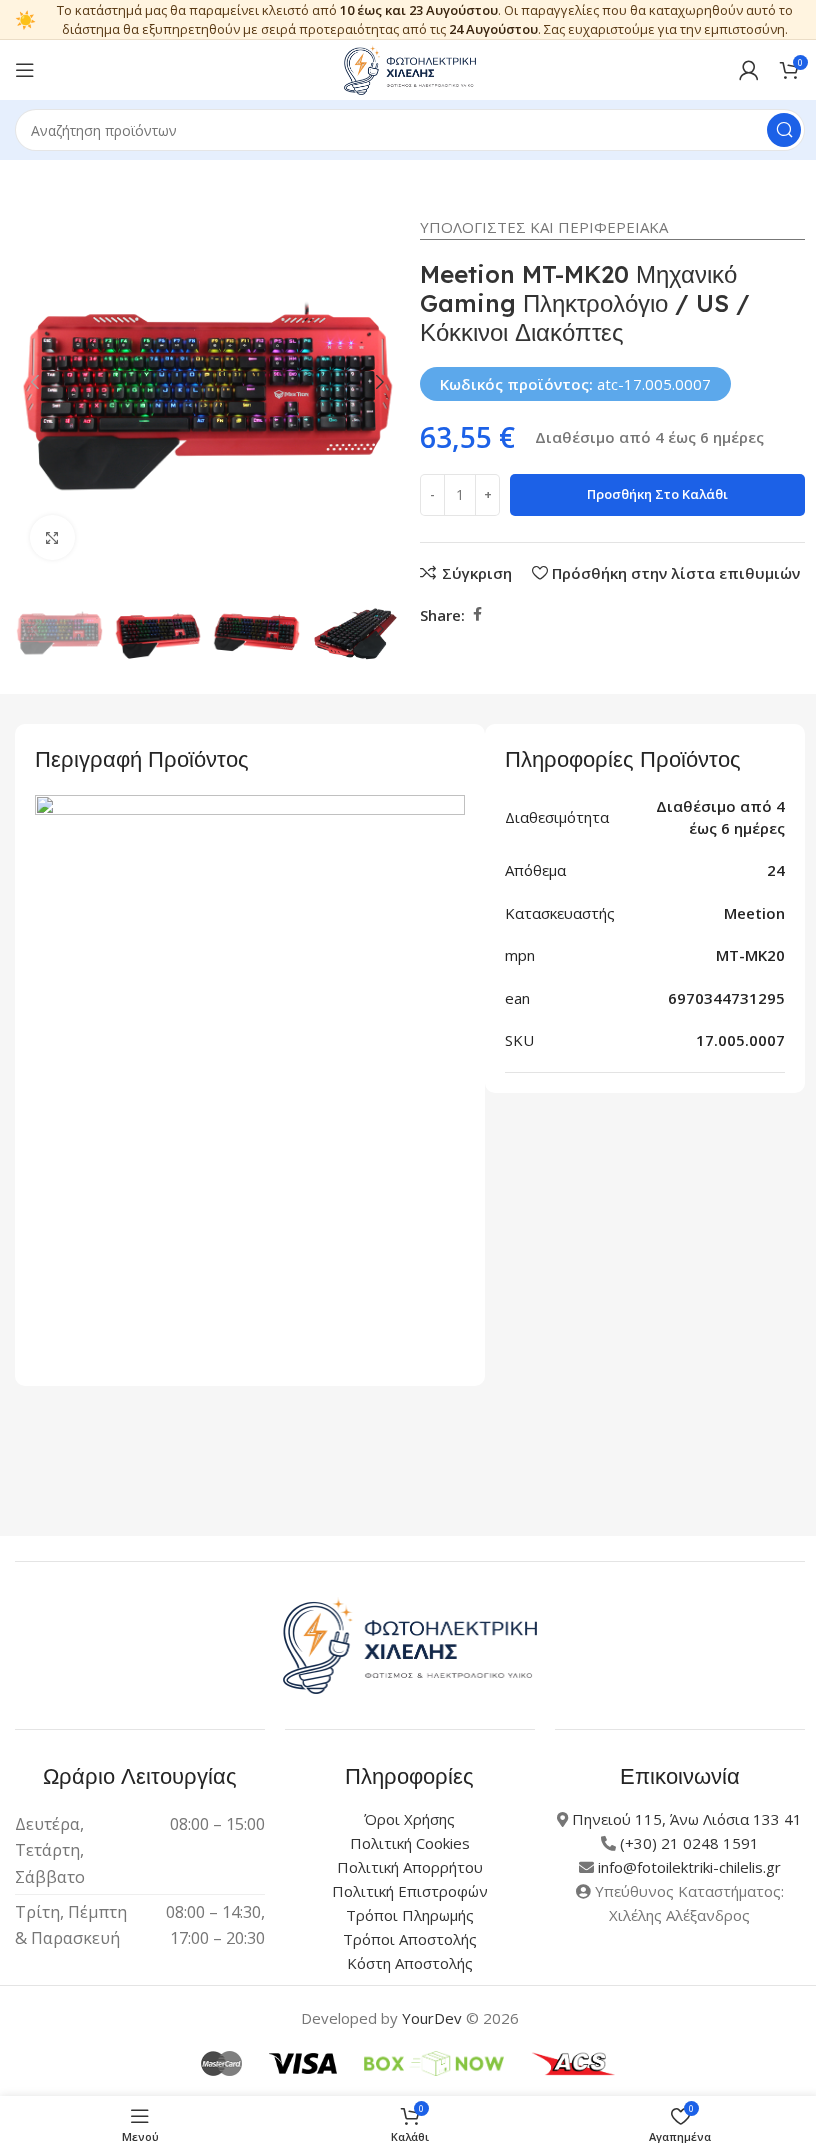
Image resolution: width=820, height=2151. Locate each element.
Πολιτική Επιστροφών (410, 1891)
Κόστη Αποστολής (410, 1963)
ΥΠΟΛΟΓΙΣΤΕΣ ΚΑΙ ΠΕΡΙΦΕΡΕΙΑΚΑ (544, 227)
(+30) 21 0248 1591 (689, 1843)
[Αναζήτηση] (784, 130)
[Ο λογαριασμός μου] (749, 70)
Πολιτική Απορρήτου (410, 1867)
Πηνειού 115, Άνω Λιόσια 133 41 (687, 1819)
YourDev (432, 2018)
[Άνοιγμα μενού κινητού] (25, 70)
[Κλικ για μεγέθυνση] (52, 537)
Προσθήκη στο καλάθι (657, 494)
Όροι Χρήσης (409, 1819)
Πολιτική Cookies (410, 1843)
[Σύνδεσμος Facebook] (477, 614)
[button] (35, 382)
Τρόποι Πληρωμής (410, 1915)
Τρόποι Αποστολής (410, 1939)
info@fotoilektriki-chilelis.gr (689, 1867)
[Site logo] (410, 68)
